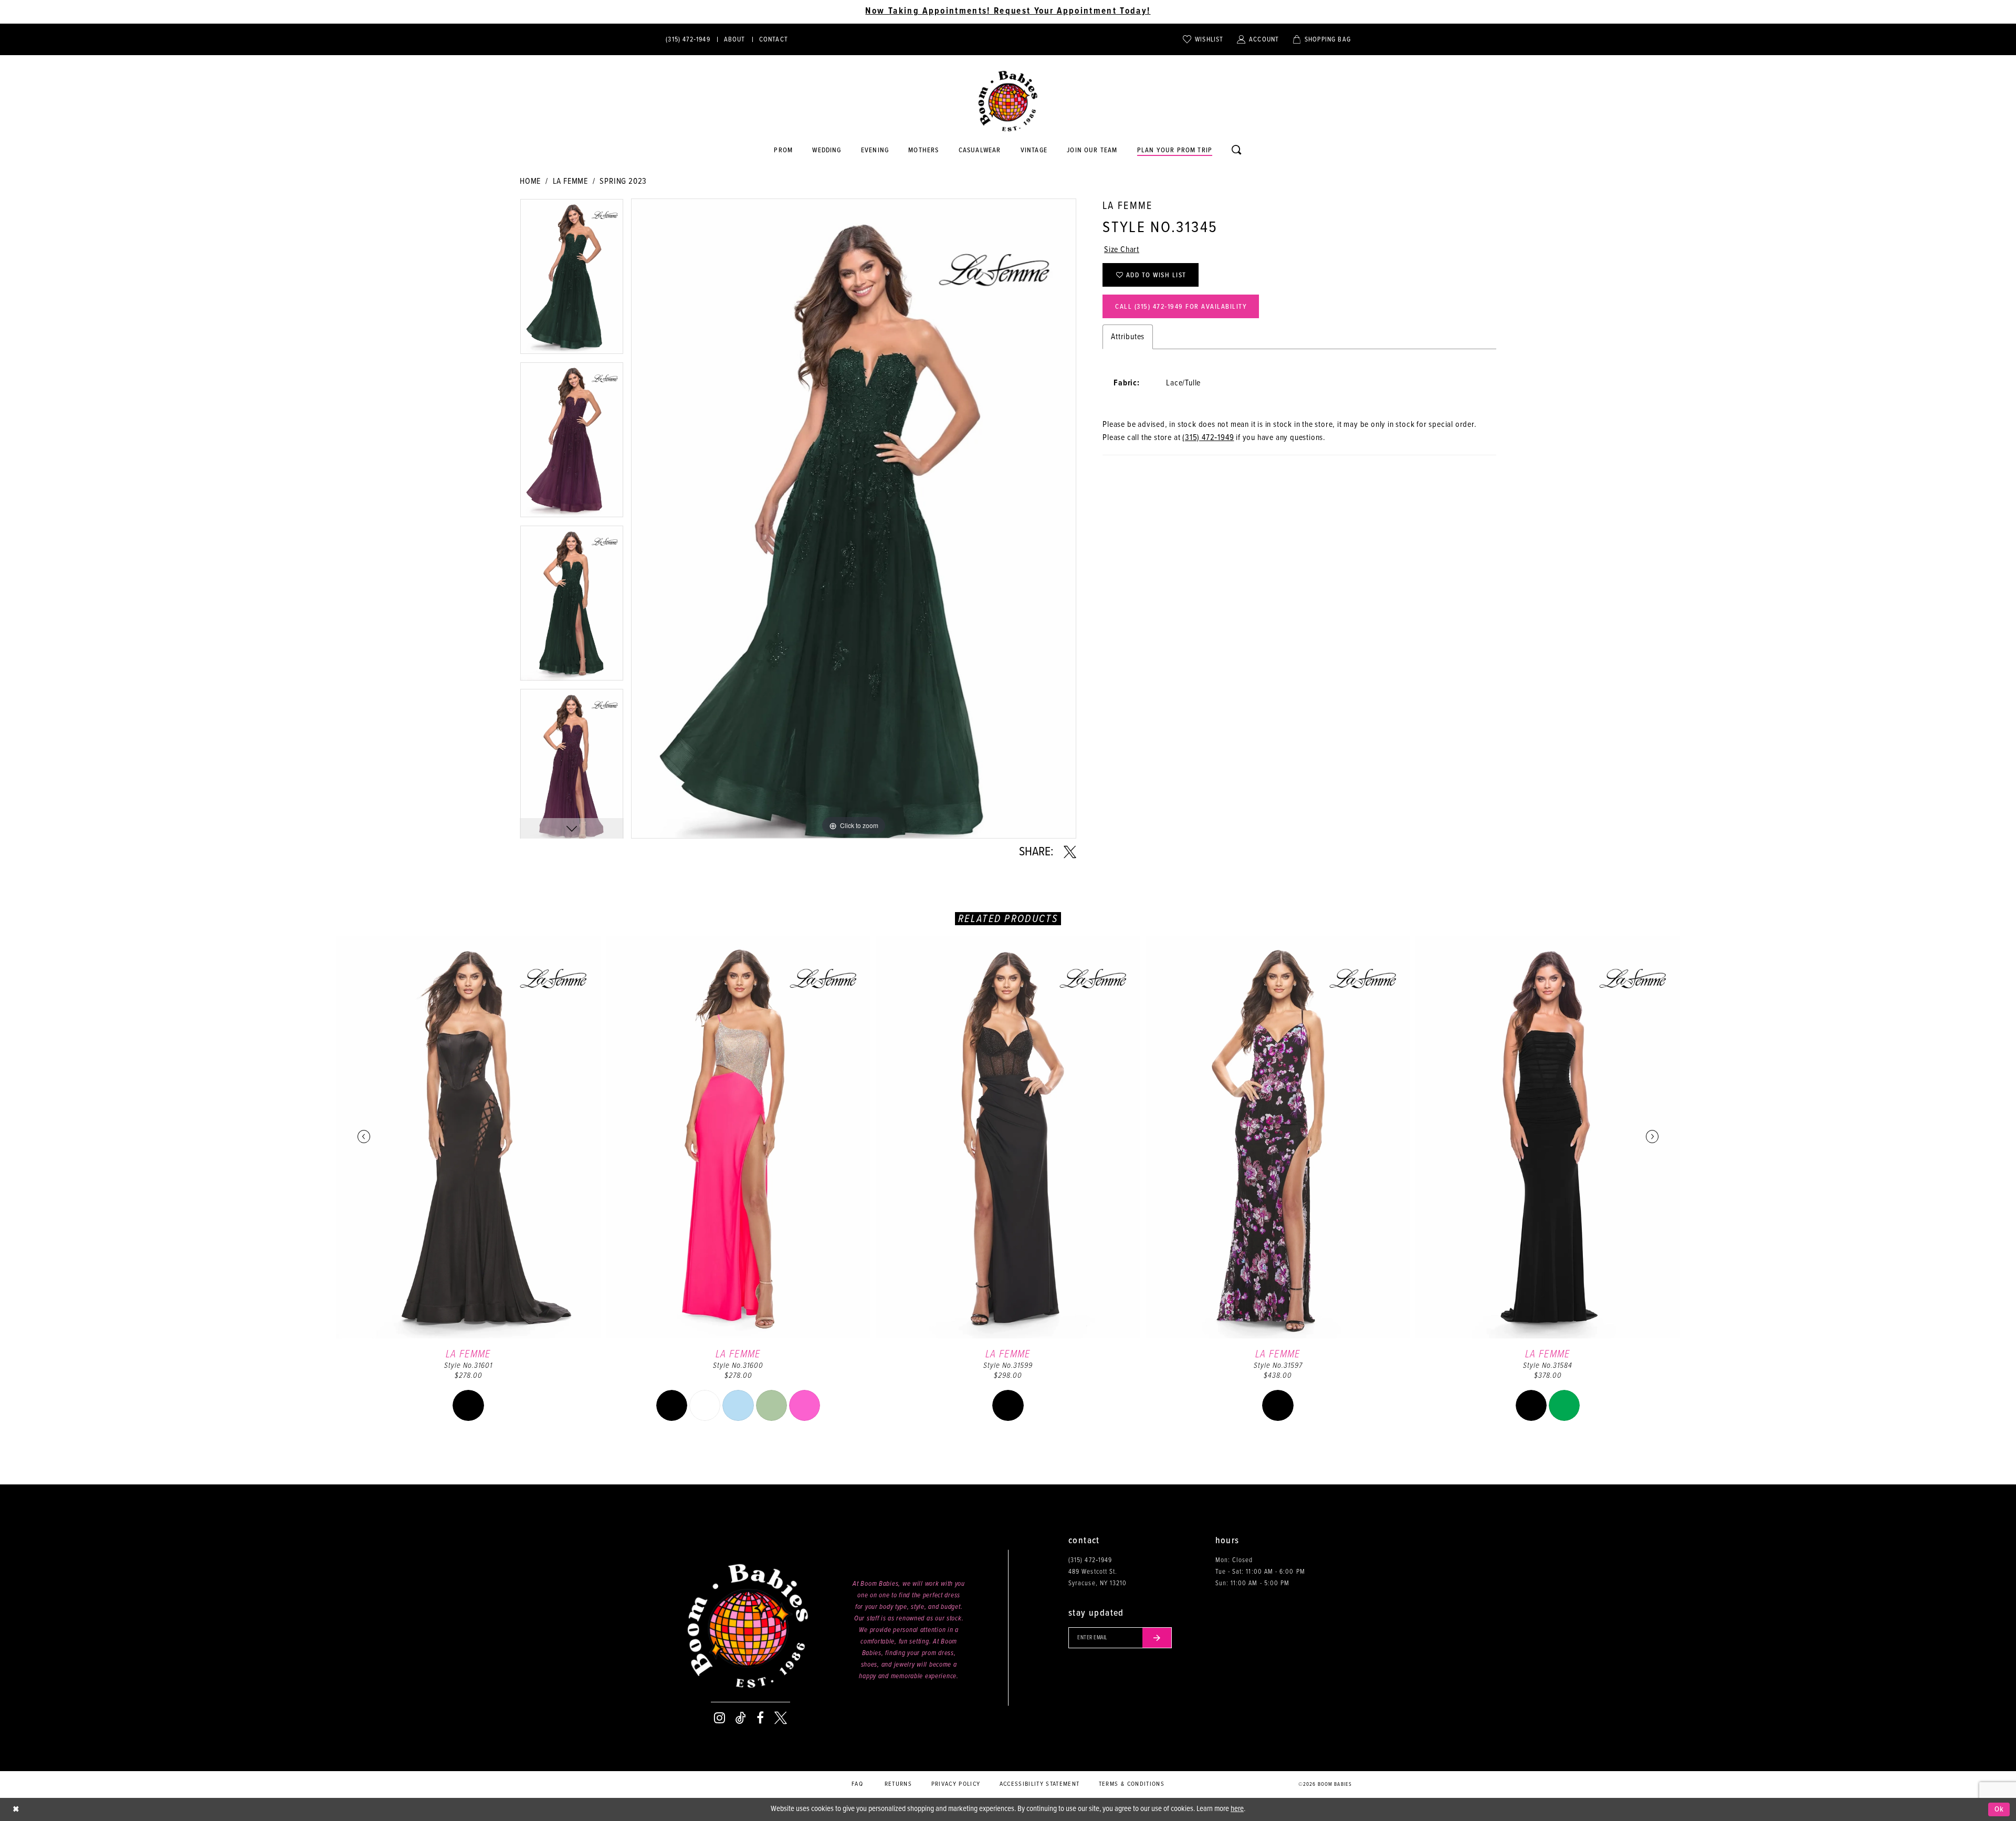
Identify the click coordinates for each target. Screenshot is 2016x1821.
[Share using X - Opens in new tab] (1070, 852)
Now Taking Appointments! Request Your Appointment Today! (1008, 12)
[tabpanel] (572, 280)
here (1237, 1809)
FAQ (857, 1784)
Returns (898, 1784)
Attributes (1128, 337)
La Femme (570, 181)
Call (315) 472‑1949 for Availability (1181, 307)
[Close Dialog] (16, 1810)
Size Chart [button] (1122, 250)
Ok (1999, 1809)
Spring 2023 (623, 181)
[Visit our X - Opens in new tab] (781, 1718)
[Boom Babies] (1008, 101)
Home (530, 181)
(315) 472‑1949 (1208, 438)
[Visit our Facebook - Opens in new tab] (760, 1718)
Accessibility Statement (1040, 1784)
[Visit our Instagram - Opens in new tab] (720, 1718)
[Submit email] (1157, 1638)
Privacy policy (956, 1784)
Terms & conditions (1132, 1784)
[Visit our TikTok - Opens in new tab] (741, 1718)
